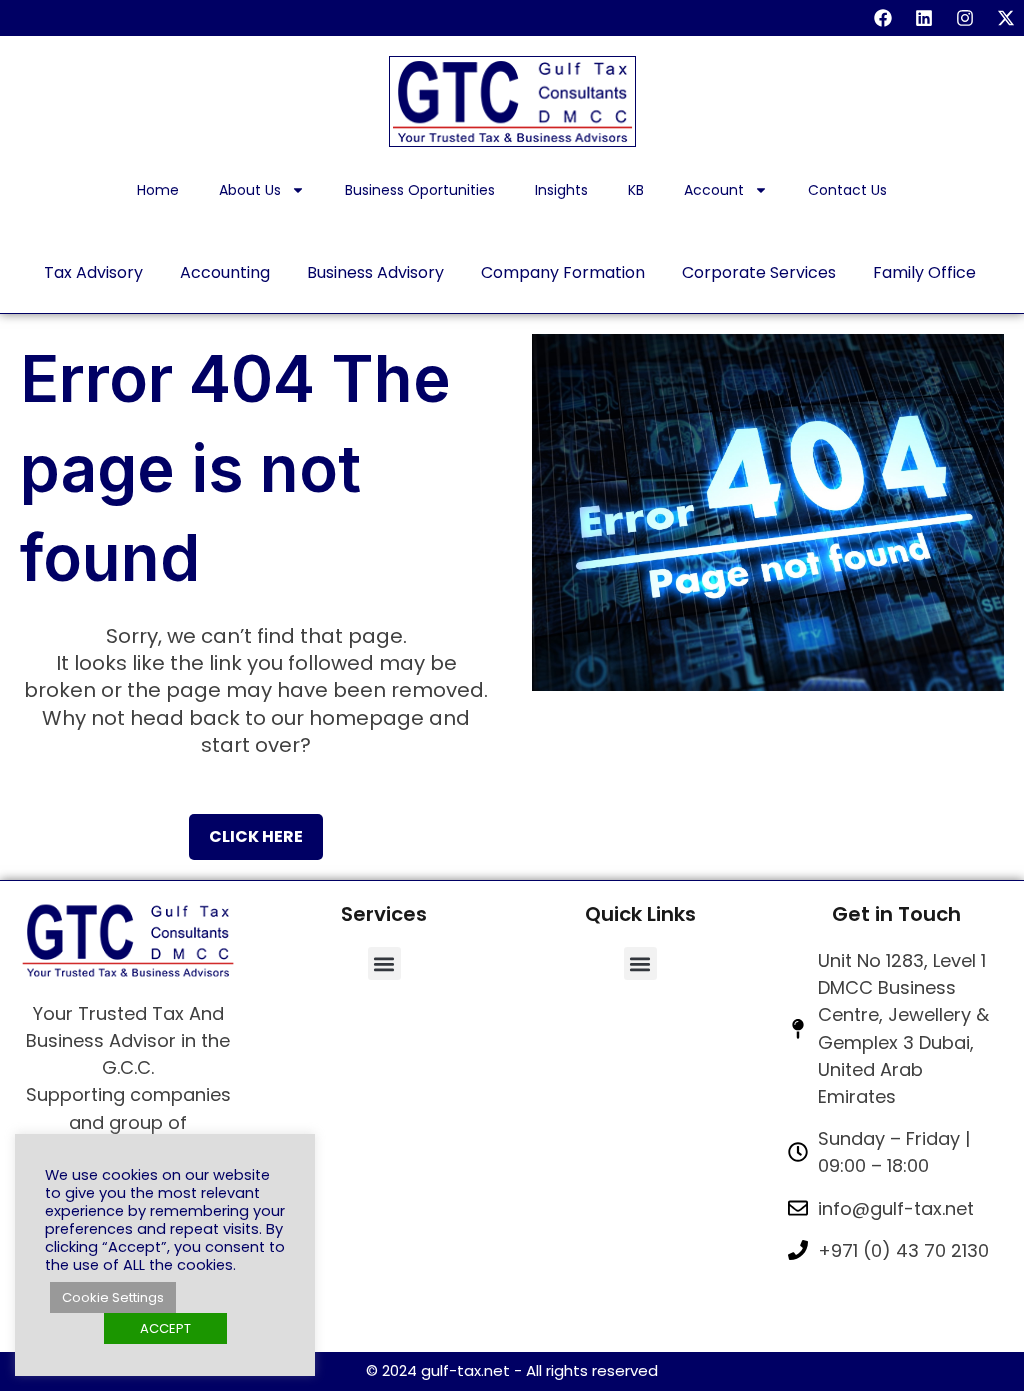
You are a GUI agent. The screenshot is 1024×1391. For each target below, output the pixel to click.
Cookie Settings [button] (113, 1297)
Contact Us (847, 190)
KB (636, 190)
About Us (250, 190)
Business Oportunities (420, 190)
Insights (561, 190)
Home (158, 190)
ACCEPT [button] (165, 1328)
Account (714, 190)
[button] (384, 963)
